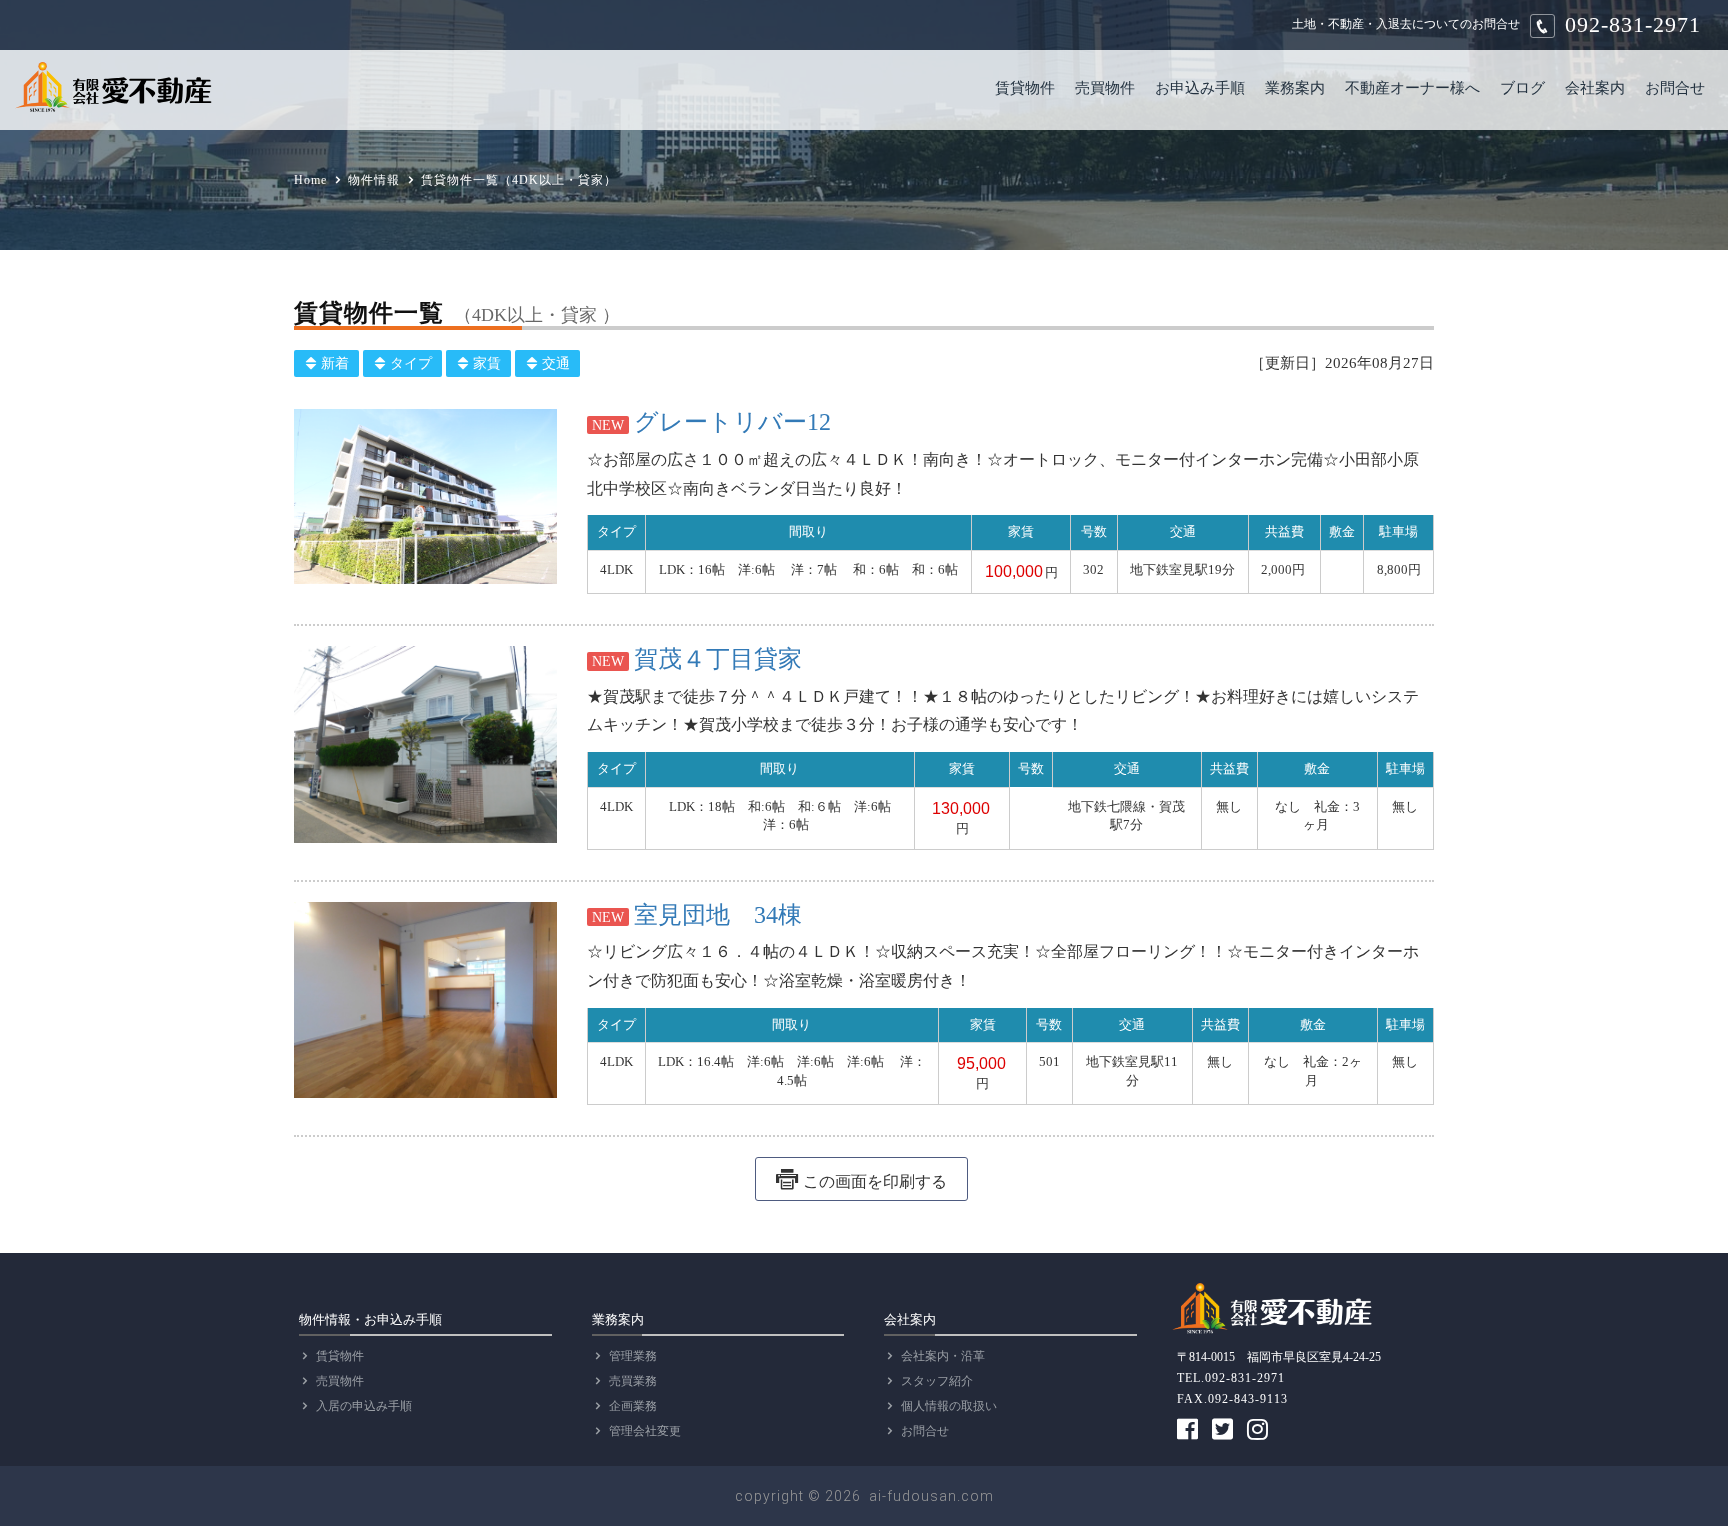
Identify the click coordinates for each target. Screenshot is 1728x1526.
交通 (556, 363)
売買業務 (633, 1381)
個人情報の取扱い (949, 1406)
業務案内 (1295, 87)
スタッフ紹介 (937, 1381)
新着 (335, 363)
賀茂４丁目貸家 (718, 659)
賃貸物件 (1025, 87)
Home (310, 180)
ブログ (1522, 87)
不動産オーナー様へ (1412, 87)
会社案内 (1595, 87)
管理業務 (633, 1356)
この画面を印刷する (875, 1181)
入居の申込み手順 (364, 1406)
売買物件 (1105, 87)
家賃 (487, 363)
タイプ (411, 363)
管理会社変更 (645, 1431)
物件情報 (374, 180)
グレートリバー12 (732, 422)
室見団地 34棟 (718, 915)
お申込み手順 (1200, 87)
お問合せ (1675, 87)
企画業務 (633, 1406)
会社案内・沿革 (943, 1356)
